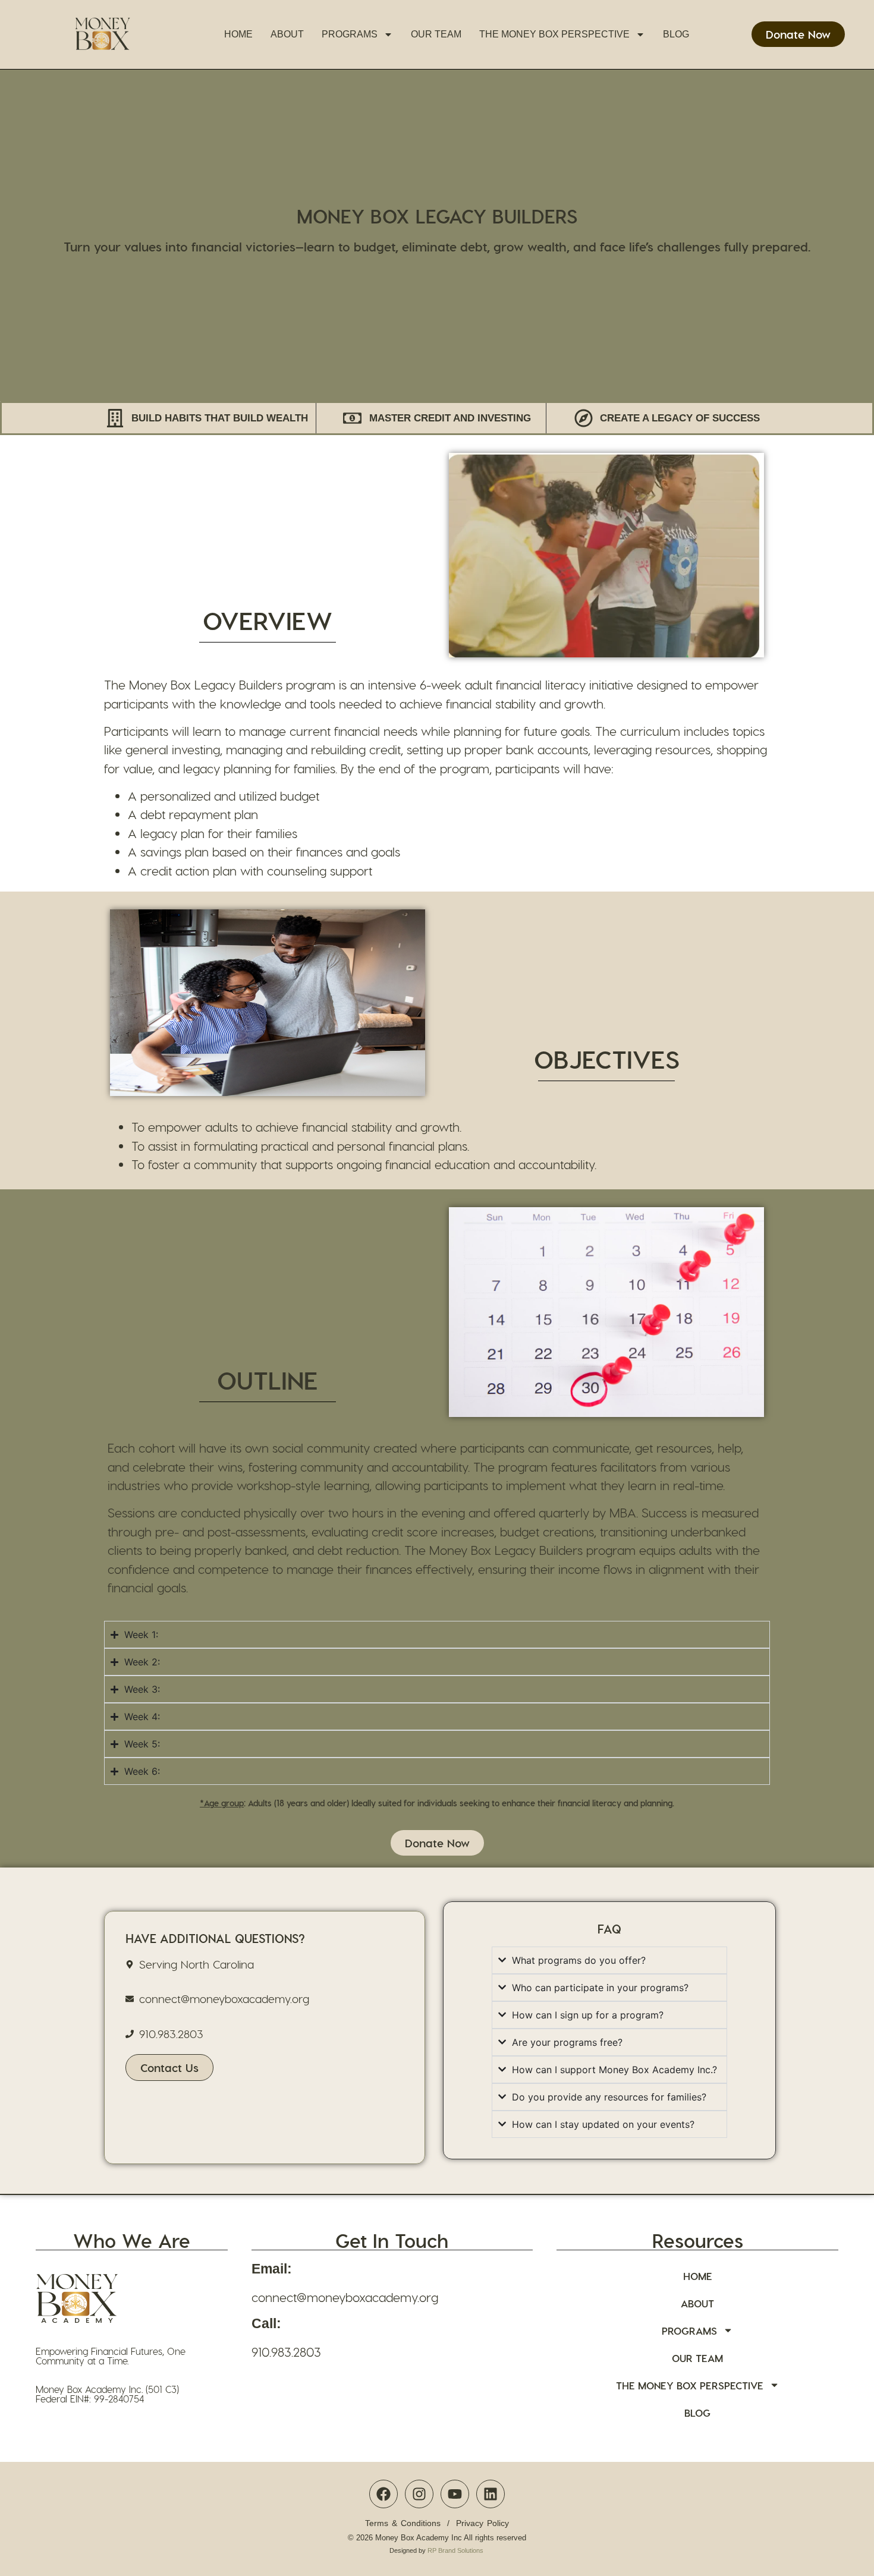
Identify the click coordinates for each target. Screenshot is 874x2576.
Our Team (436, 34)
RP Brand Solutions (455, 2550)
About (287, 34)
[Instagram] (419, 2494)
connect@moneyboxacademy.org (345, 2297)
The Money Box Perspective (554, 34)
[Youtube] (455, 2494)
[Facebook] (383, 2494)
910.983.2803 (286, 2352)
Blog (676, 34)
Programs (350, 34)
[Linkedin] (491, 2494)
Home (238, 34)
